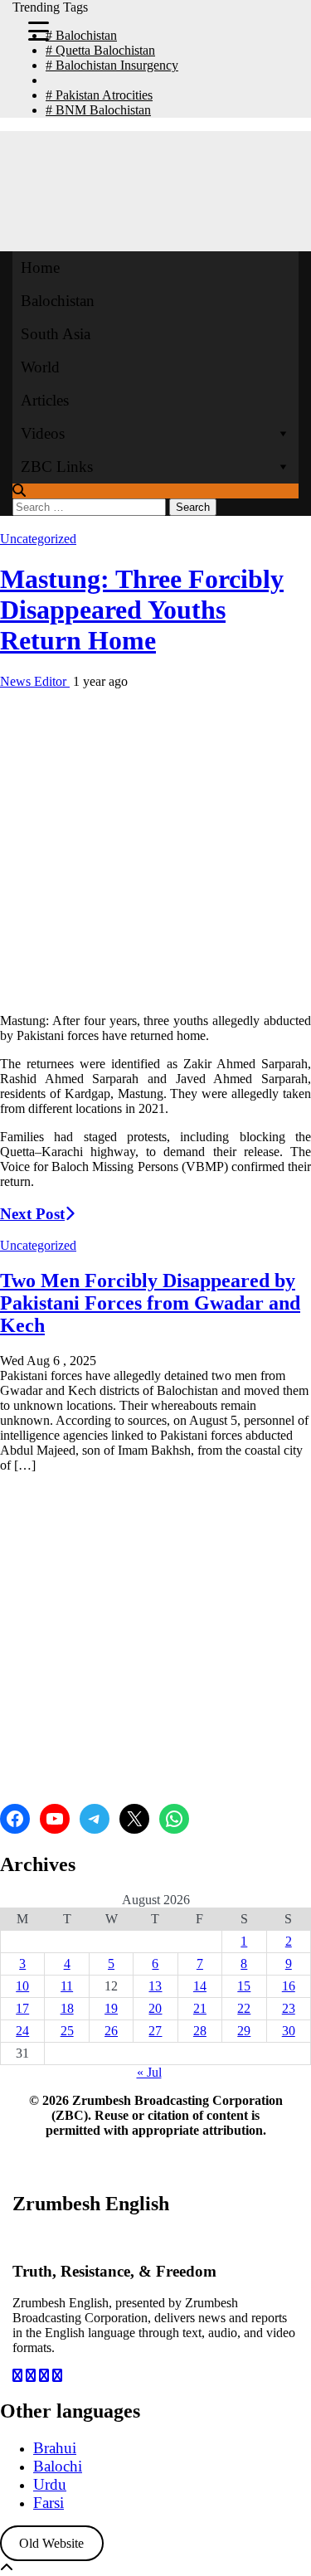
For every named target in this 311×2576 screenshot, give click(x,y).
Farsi (49, 2503)
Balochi (58, 2466)
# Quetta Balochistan (100, 50)
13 (155, 1986)
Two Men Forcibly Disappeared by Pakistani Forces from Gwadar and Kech (150, 1303)
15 (244, 1986)
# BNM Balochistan (98, 110)
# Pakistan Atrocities (99, 95)
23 (289, 2008)
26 (111, 2031)
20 (155, 2008)
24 (22, 2031)
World (40, 367)
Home (40, 267)
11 (67, 1986)
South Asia (56, 334)
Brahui (55, 2448)
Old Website (51, 2543)
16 (289, 1986)
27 (155, 2031)
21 (200, 2008)
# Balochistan (81, 35)
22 (244, 2008)
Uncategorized (38, 539)
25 (67, 2031)
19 (111, 2008)
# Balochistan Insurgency (112, 65)
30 (289, 2031)
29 (244, 2031)
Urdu (50, 2484)
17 (22, 2008)
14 (200, 1986)
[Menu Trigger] (39, 30)
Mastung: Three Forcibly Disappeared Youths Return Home (142, 610)
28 (200, 2031)
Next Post (32, 1214)
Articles (45, 400)
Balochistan (58, 301)
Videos (43, 433)
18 (67, 2008)
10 (22, 1986)
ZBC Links (57, 467)
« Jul (149, 2072)
